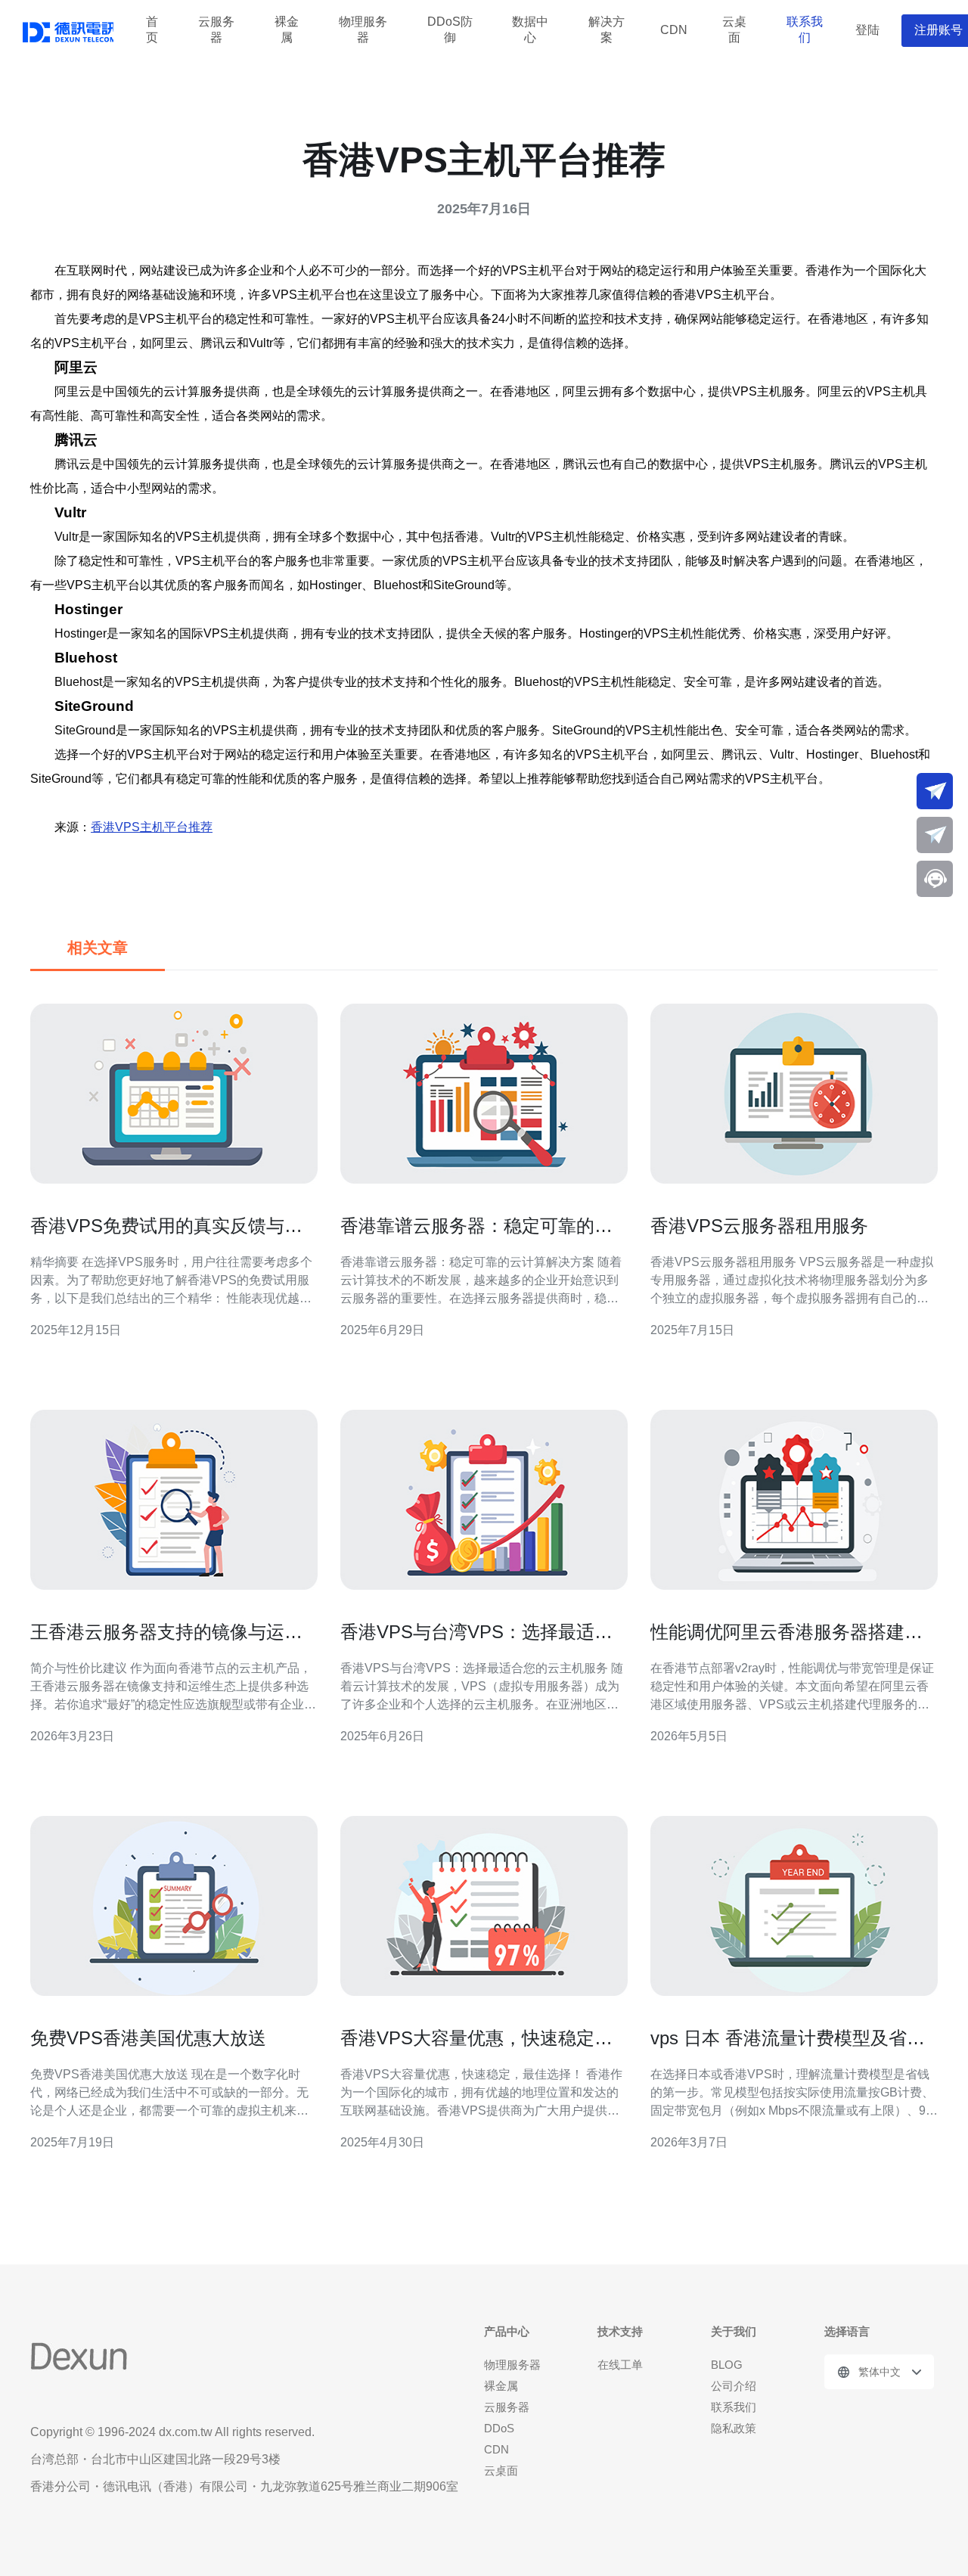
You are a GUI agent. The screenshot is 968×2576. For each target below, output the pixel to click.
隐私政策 (734, 2428)
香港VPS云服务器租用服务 (759, 1226)
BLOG (727, 2365)
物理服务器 (363, 30)
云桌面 (734, 30)
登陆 (867, 30)
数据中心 (530, 30)
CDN (674, 30)
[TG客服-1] (935, 791)
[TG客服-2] (935, 835)
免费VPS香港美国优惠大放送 (148, 2038)
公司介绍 (734, 2386)
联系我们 (805, 30)
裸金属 (287, 30)
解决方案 (607, 30)
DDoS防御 (450, 30)
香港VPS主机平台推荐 (152, 827)
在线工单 (620, 2365)
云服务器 (216, 30)
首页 (152, 30)
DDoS (499, 2428)
